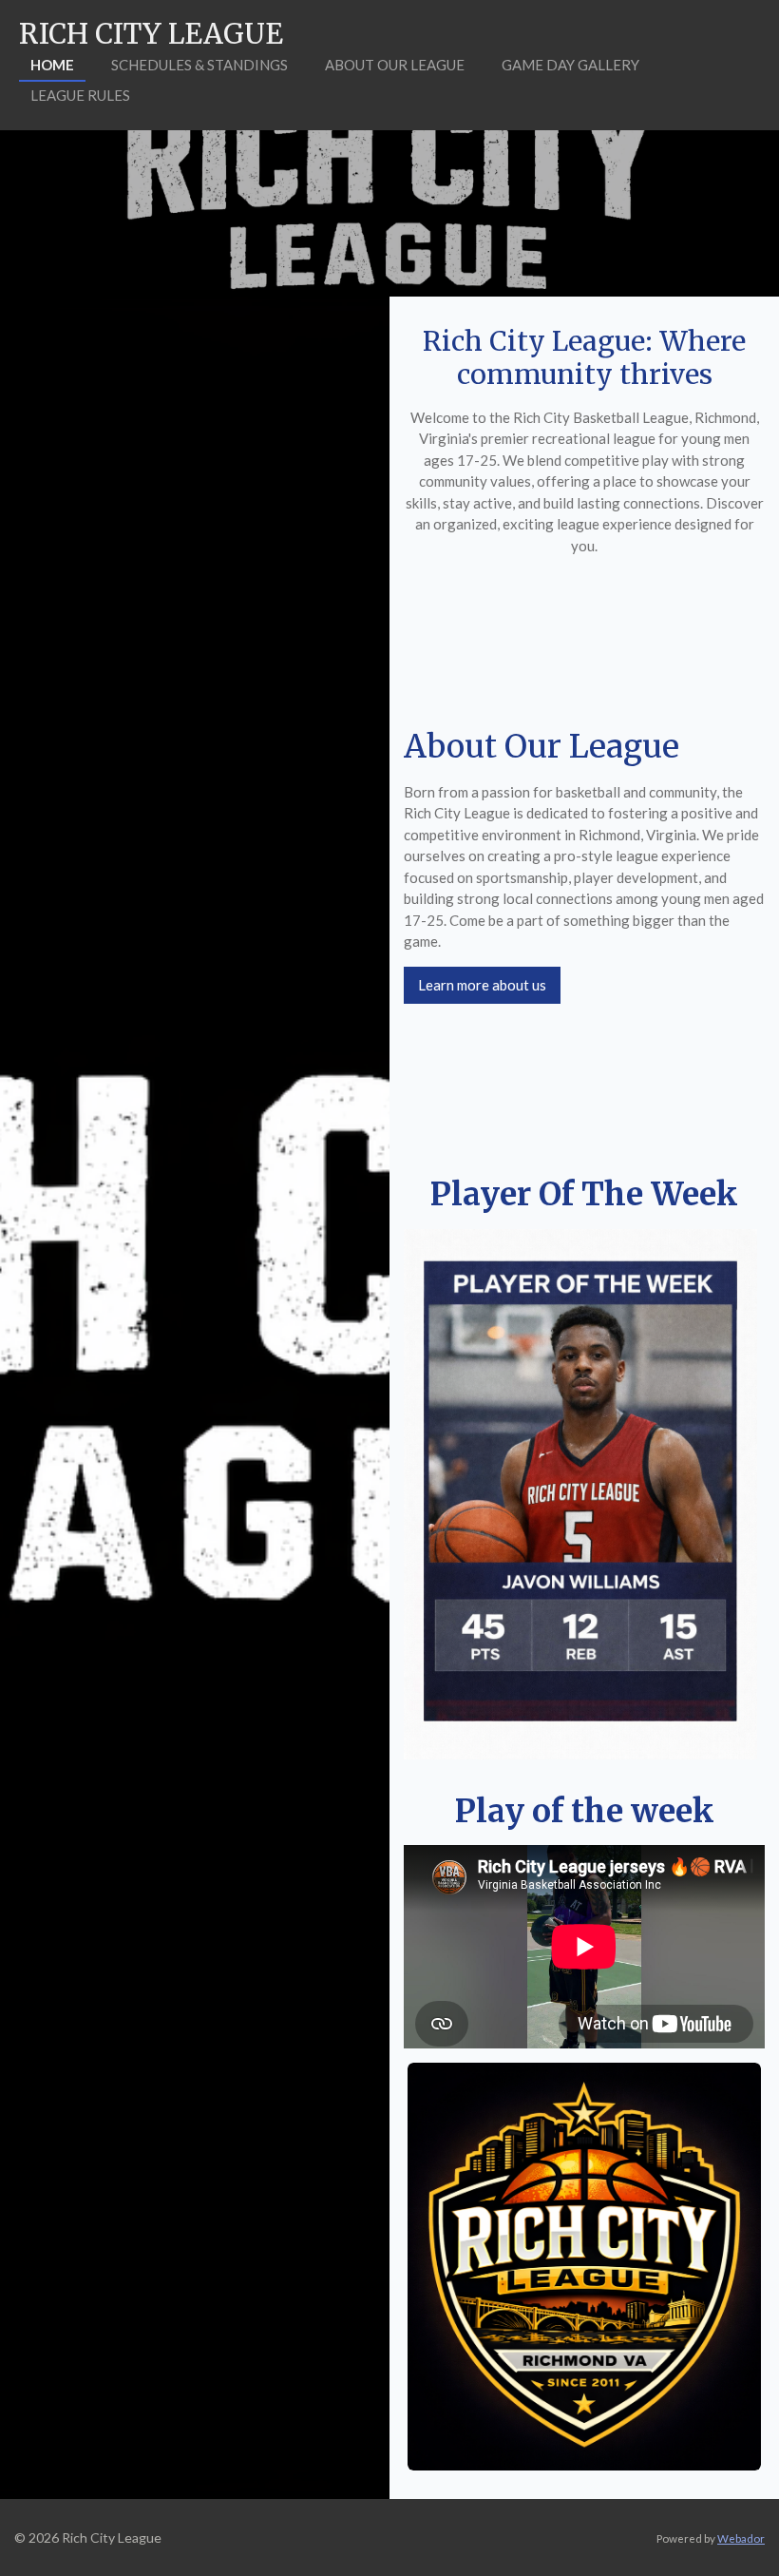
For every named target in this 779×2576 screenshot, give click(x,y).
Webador (741, 2538)
